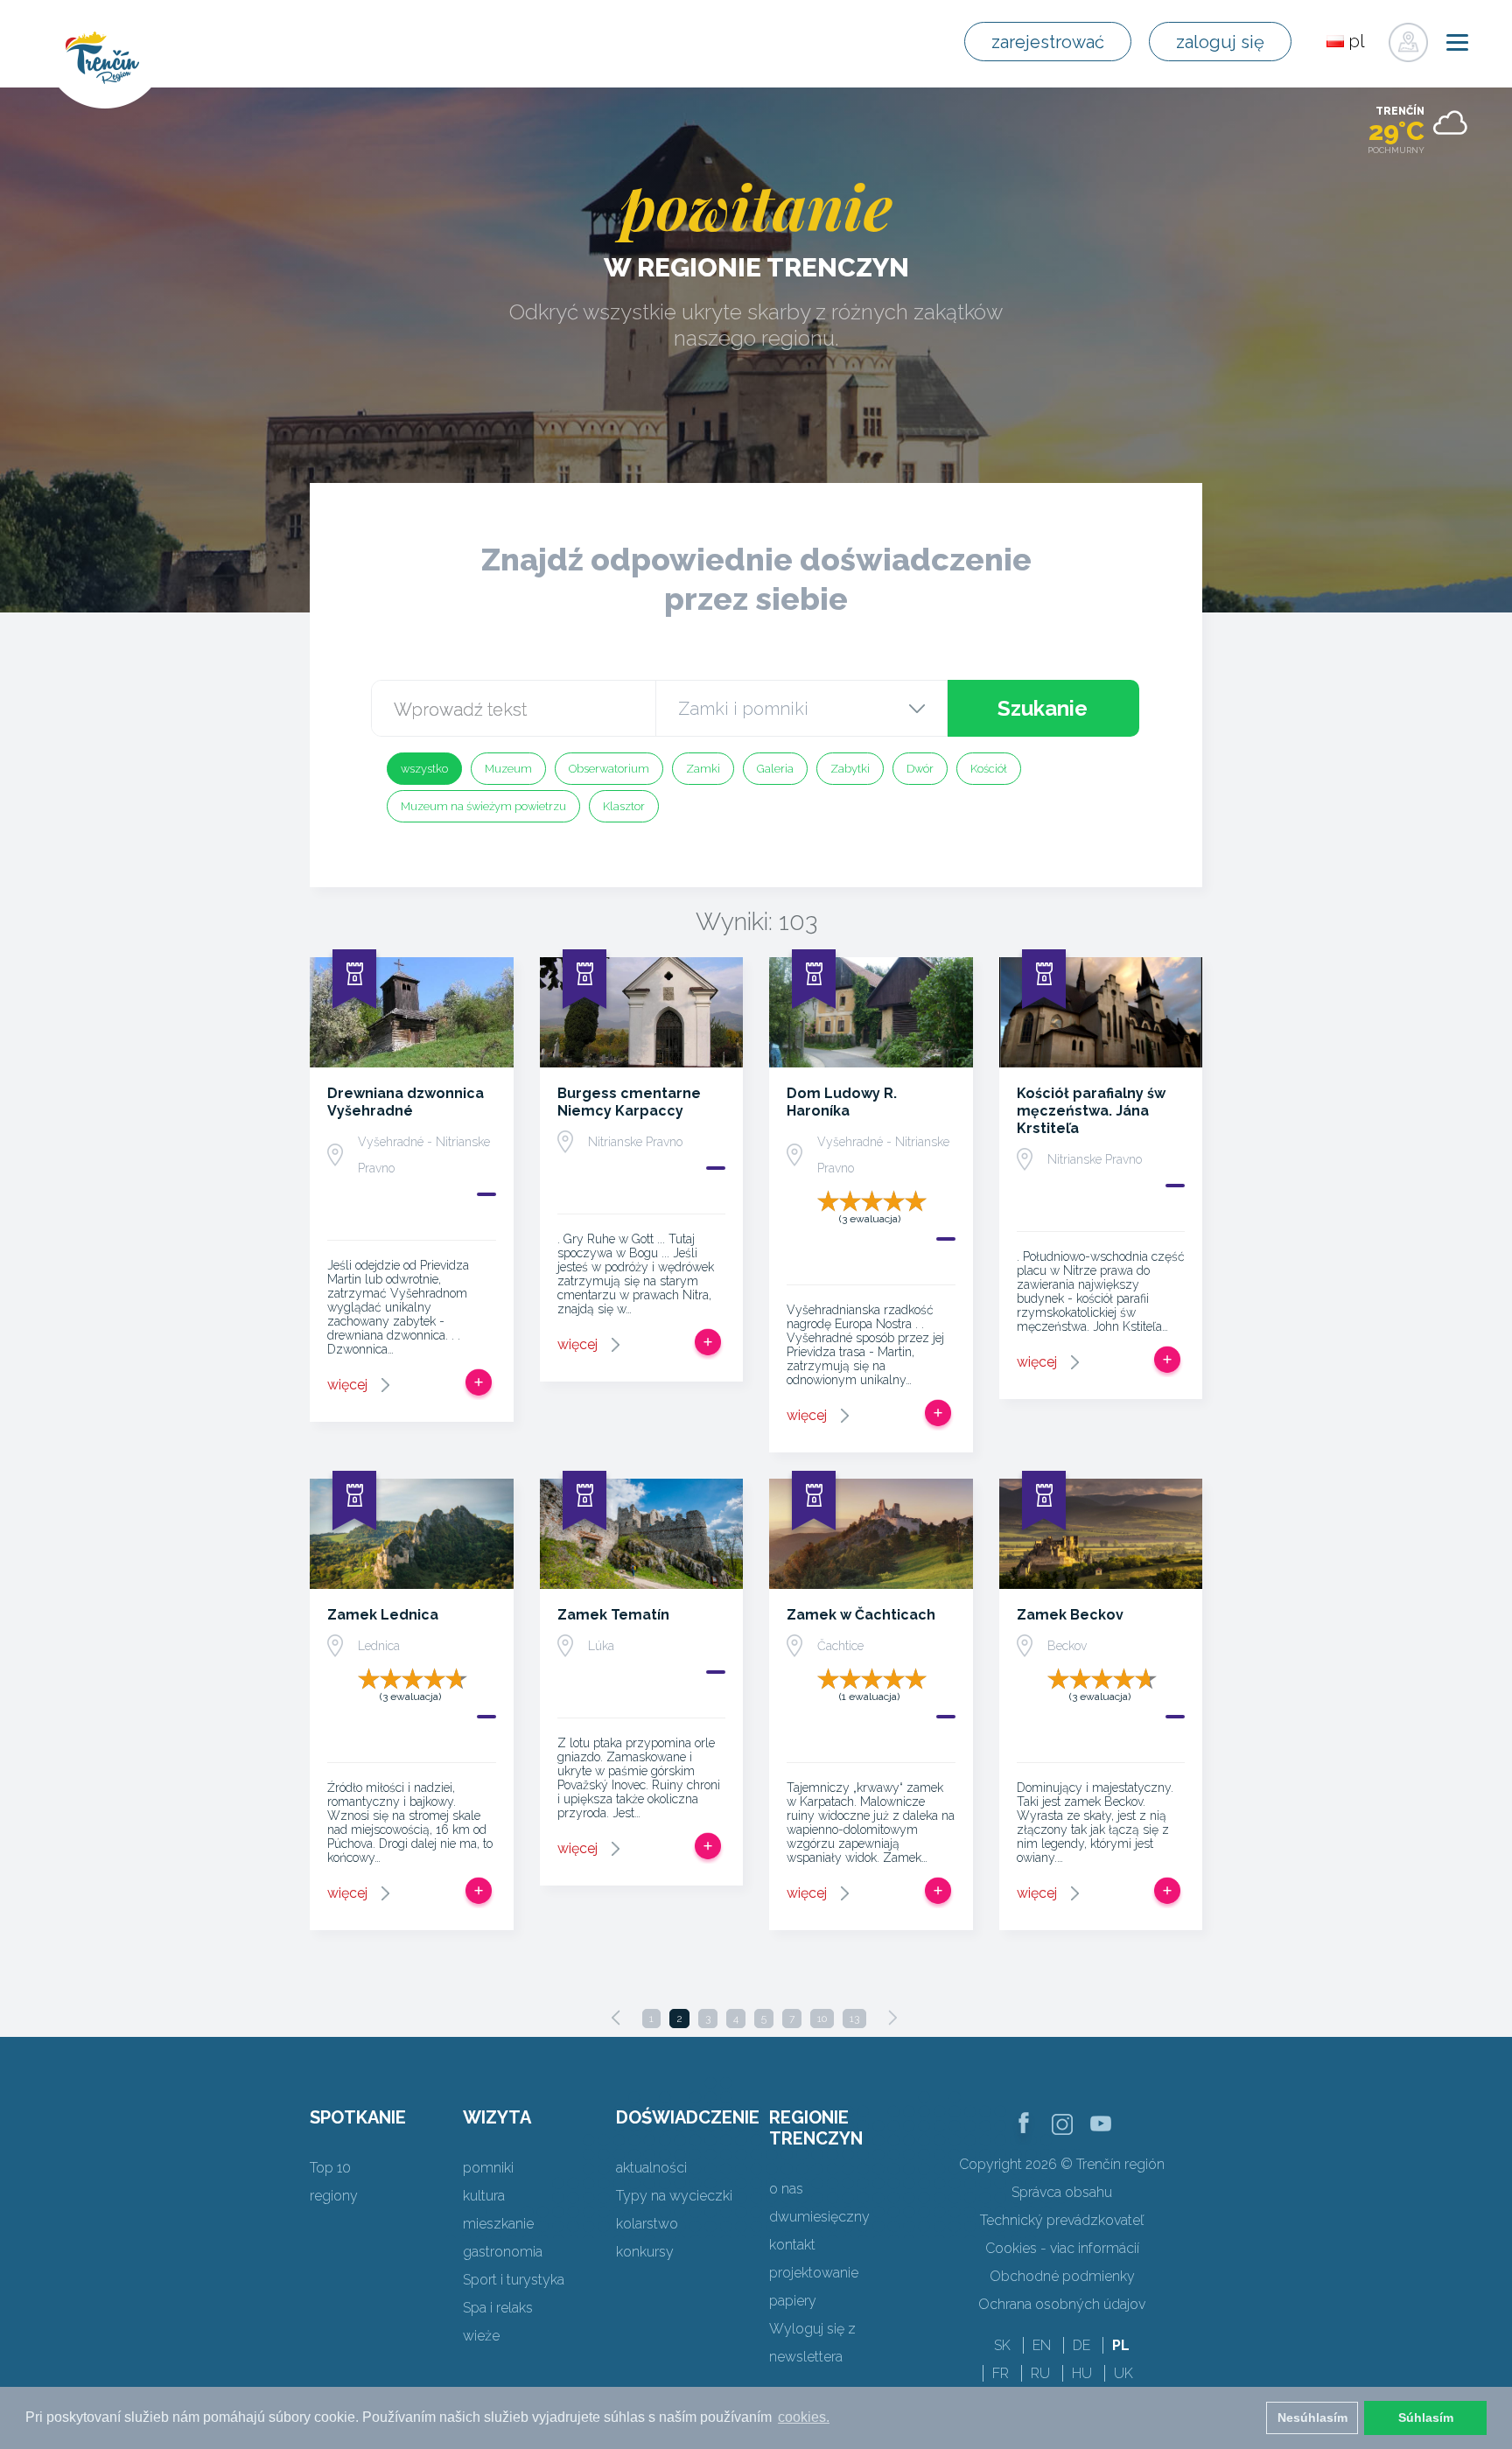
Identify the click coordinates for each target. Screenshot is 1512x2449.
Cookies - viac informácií (1062, 2248)
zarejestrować (1048, 42)
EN (1042, 2345)
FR (1001, 2373)
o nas (786, 2189)
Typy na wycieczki (674, 2196)
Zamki (703, 769)
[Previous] (616, 2018)
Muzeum (508, 769)
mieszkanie (498, 2224)
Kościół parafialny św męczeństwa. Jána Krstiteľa (1091, 1111)
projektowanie (814, 2273)
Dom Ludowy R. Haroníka (842, 1102)
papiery (793, 2301)
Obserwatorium (609, 769)
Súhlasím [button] (1426, 2418)
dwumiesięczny (819, 2217)
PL (1121, 2345)
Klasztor (624, 806)
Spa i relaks (498, 2308)
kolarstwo (647, 2224)
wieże (481, 2336)
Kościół (989, 769)
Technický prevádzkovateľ (1062, 2220)
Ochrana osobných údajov (1062, 2304)
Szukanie (1043, 708)
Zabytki (850, 769)
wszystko (424, 769)
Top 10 (330, 2168)
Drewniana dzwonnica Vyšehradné (406, 1102)
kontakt (792, 2245)
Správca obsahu (1062, 2192)
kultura (484, 2196)
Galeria (775, 769)
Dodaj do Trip (479, 1382)
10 (822, 2019)
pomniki (488, 2168)
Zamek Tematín (613, 1615)
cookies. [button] (804, 2417)
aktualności (651, 2168)
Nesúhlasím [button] (1312, 2418)
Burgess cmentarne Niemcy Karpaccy (629, 1102)
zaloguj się (1220, 42)
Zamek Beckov (1070, 1615)
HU (1082, 2373)
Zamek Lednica (383, 1615)
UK (1123, 2373)
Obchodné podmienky (1062, 2276)
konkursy (645, 2252)
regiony (334, 2196)
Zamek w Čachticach (861, 1615)
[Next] (892, 2018)
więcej (347, 1385)
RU (1040, 2373)
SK (1002, 2345)
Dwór (920, 769)
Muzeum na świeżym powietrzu (483, 806)
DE (1081, 2345)
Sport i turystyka (514, 2280)
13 (854, 2019)
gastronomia (503, 2252)
